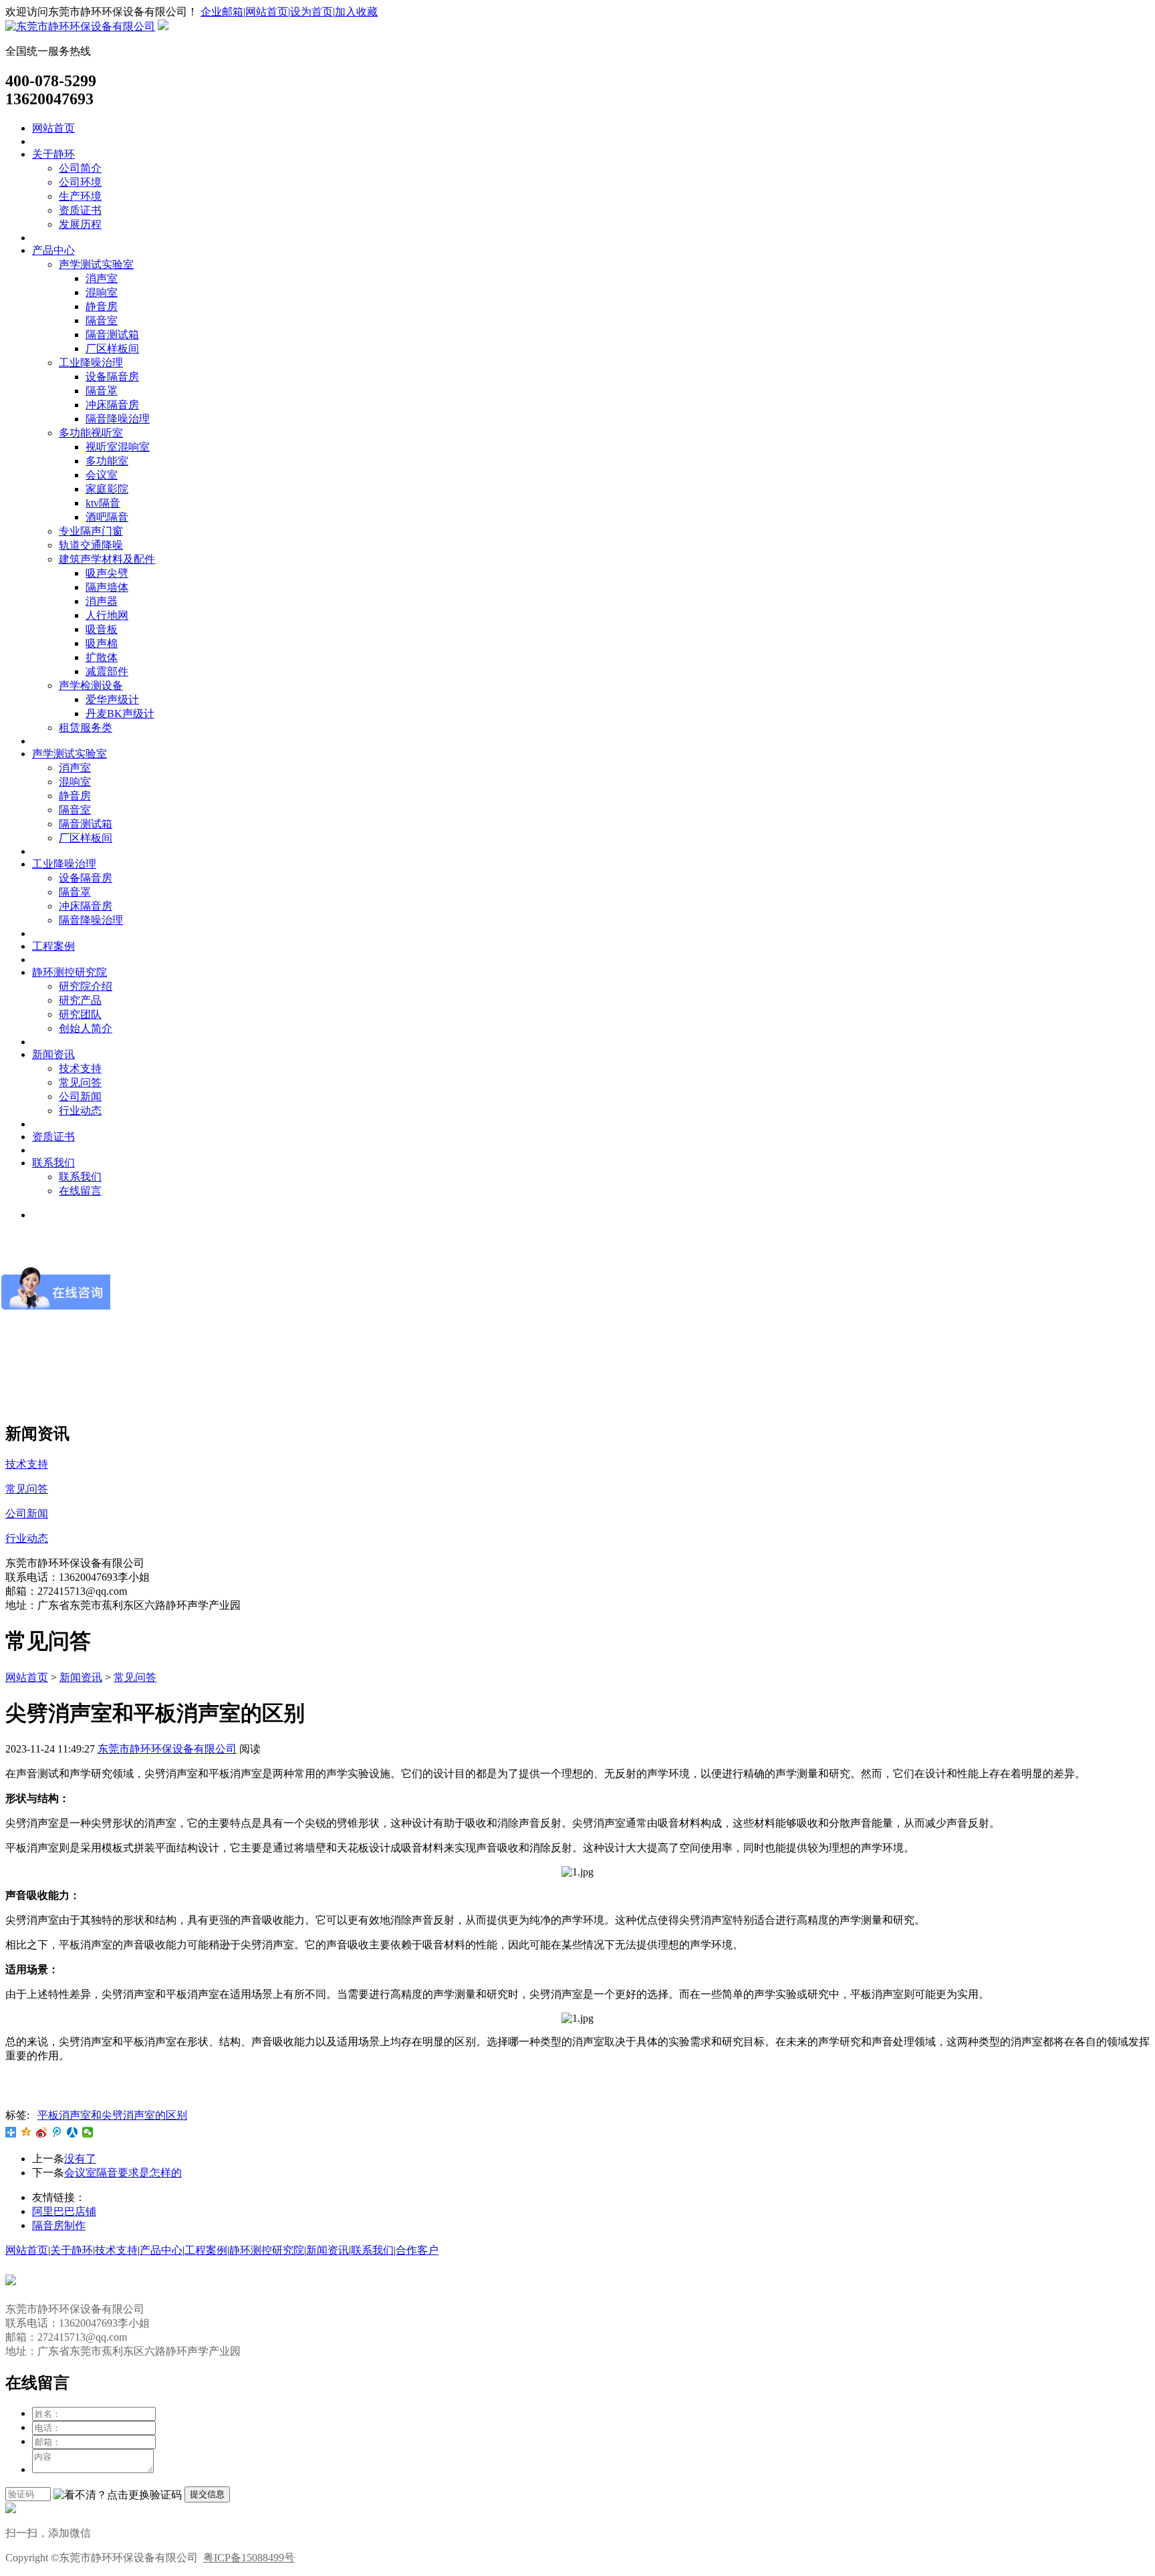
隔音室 (102, 320)
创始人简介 (86, 1028)
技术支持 (80, 1068)
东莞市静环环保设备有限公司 (167, 1749)
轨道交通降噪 (91, 545)
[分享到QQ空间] (26, 2132)
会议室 (102, 475)
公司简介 (80, 168)
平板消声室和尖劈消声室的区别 (112, 2115)
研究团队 (80, 1014)
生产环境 (80, 196)
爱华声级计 (112, 699)
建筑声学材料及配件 (107, 559)
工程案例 (53, 946)
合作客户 (417, 2250)
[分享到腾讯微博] (57, 2132)
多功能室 (107, 461)
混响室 (102, 292)
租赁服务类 (86, 728)
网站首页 (53, 128)
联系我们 (53, 1163)
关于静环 (53, 154)
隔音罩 (102, 391)
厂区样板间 (112, 349)
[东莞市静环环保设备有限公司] (80, 26)
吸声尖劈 (107, 573)
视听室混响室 (118, 447)
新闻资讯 (53, 1054)
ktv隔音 (103, 503)
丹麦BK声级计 (120, 714)
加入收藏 (356, 12)
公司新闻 (80, 1097)
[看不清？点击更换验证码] (118, 2495)
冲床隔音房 (112, 405)
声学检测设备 (91, 685)
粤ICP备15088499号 (249, 2558)
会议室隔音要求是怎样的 (123, 2173)
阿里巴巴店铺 (64, 2211)
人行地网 (107, 615)
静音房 (102, 306)
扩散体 (102, 657)
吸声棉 (102, 643)
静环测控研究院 (70, 972)
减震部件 (107, 671)
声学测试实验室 (96, 264)
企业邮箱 (222, 12)
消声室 (102, 278)
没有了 (80, 2159)
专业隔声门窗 (91, 531)
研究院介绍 (86, 986)
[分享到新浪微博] (42, 2132)
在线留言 (80, 1191)
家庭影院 (107, 489)
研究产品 (80, 1000)
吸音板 (102, 629)
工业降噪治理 (91, 363)
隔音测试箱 (112, 335)
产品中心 (53, 250)
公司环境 (80, 182)
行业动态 (80, 1111)
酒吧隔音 (107, 517)
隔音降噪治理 (118, 419)
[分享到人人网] (73, 2132)
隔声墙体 (107, 587)
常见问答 (80, 1082)
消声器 (102, 601)
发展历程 (80, 224)
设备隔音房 (112, 377)
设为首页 (311, 12)
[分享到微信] (88, 2132)
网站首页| (268, 12)
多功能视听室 (91, 433)
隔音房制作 (59, 2225)
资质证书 (80, 210)
